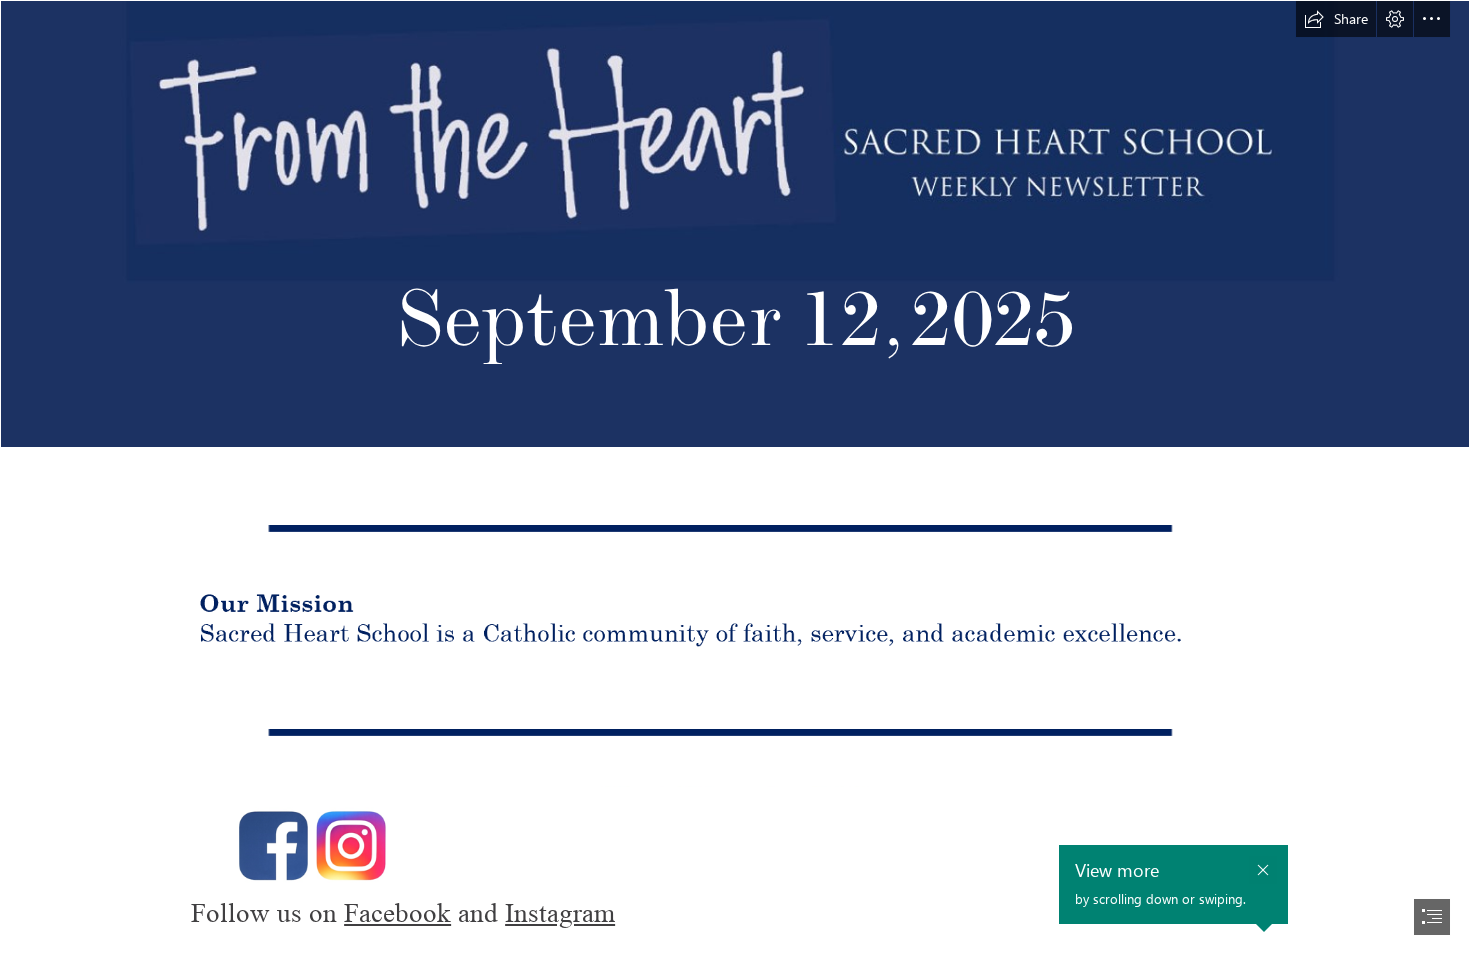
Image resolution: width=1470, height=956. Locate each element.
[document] (735, 478)
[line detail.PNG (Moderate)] (735, 524)
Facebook (397, 913)
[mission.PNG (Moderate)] (735, 627)
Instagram (560, 913)
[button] (1336, 19)
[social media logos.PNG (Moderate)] (735, 834)
